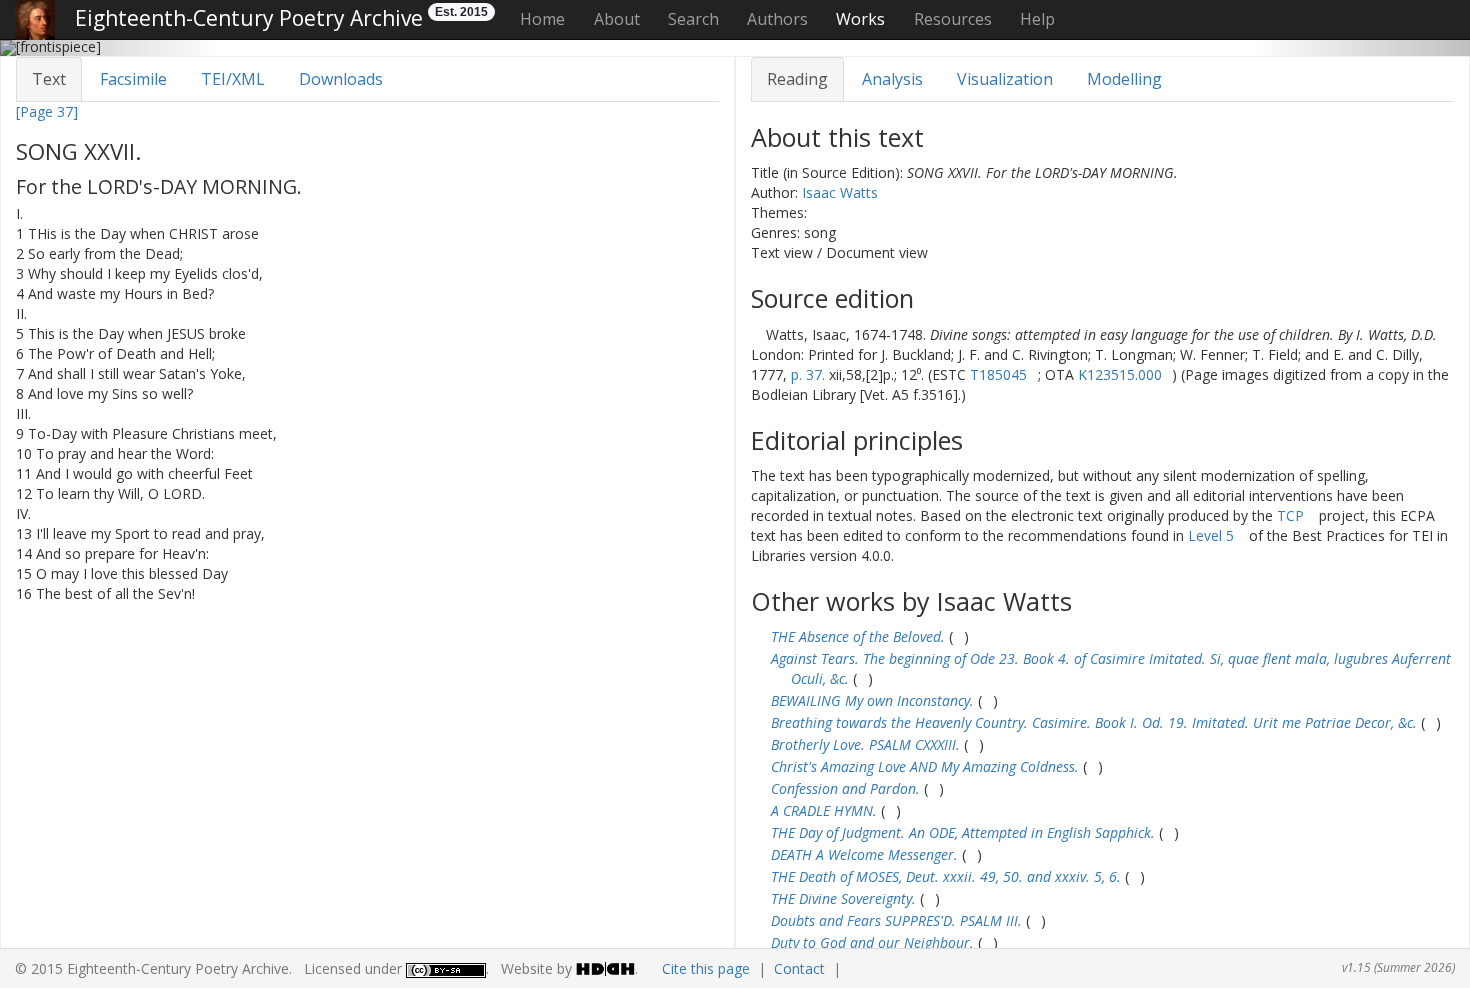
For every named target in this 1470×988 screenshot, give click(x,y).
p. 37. (808, 374)
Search (693, 19)
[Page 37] (47, 111)
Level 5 (1211, 535)
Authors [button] (777, 19)
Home (542, 19)
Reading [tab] (797, 79)
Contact (799, 968)
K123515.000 (1120, 374)
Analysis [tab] (892, 79)
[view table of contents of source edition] (756, 334)
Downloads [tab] (341, 79)
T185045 (998, 374)
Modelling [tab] (1124, 79)
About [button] (617, 19)
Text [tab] (49, 79)
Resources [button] (953, 19)
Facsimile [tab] (133, 79)
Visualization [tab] (1005, 79)
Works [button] (860, 19)
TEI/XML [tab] (233, 79)
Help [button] (1037, 19)
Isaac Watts (840, 192)
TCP (1290, 515)
